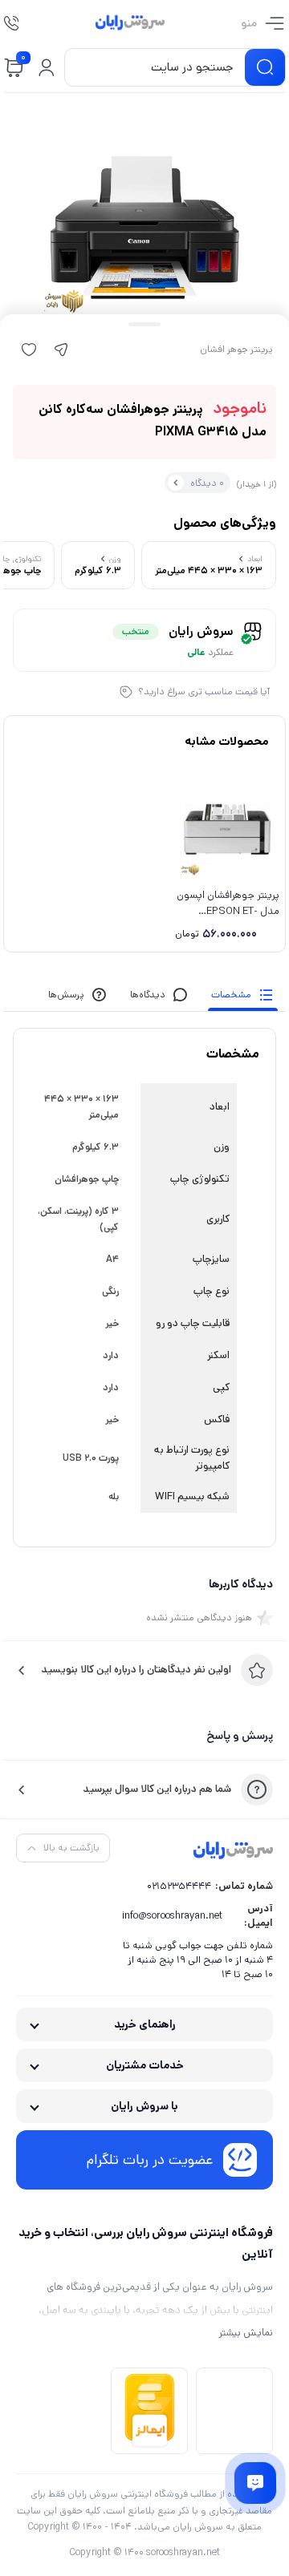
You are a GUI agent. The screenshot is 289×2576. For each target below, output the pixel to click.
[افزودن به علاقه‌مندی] (29, 350)
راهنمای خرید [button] (145, 2024)
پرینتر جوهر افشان (236, 350)
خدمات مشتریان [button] (145, 2065)
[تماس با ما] (256, 2483)
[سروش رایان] (130, 23)
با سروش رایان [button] (144, 2106)
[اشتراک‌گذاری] (61, 350)
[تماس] (11, 23)
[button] (47, 67)
